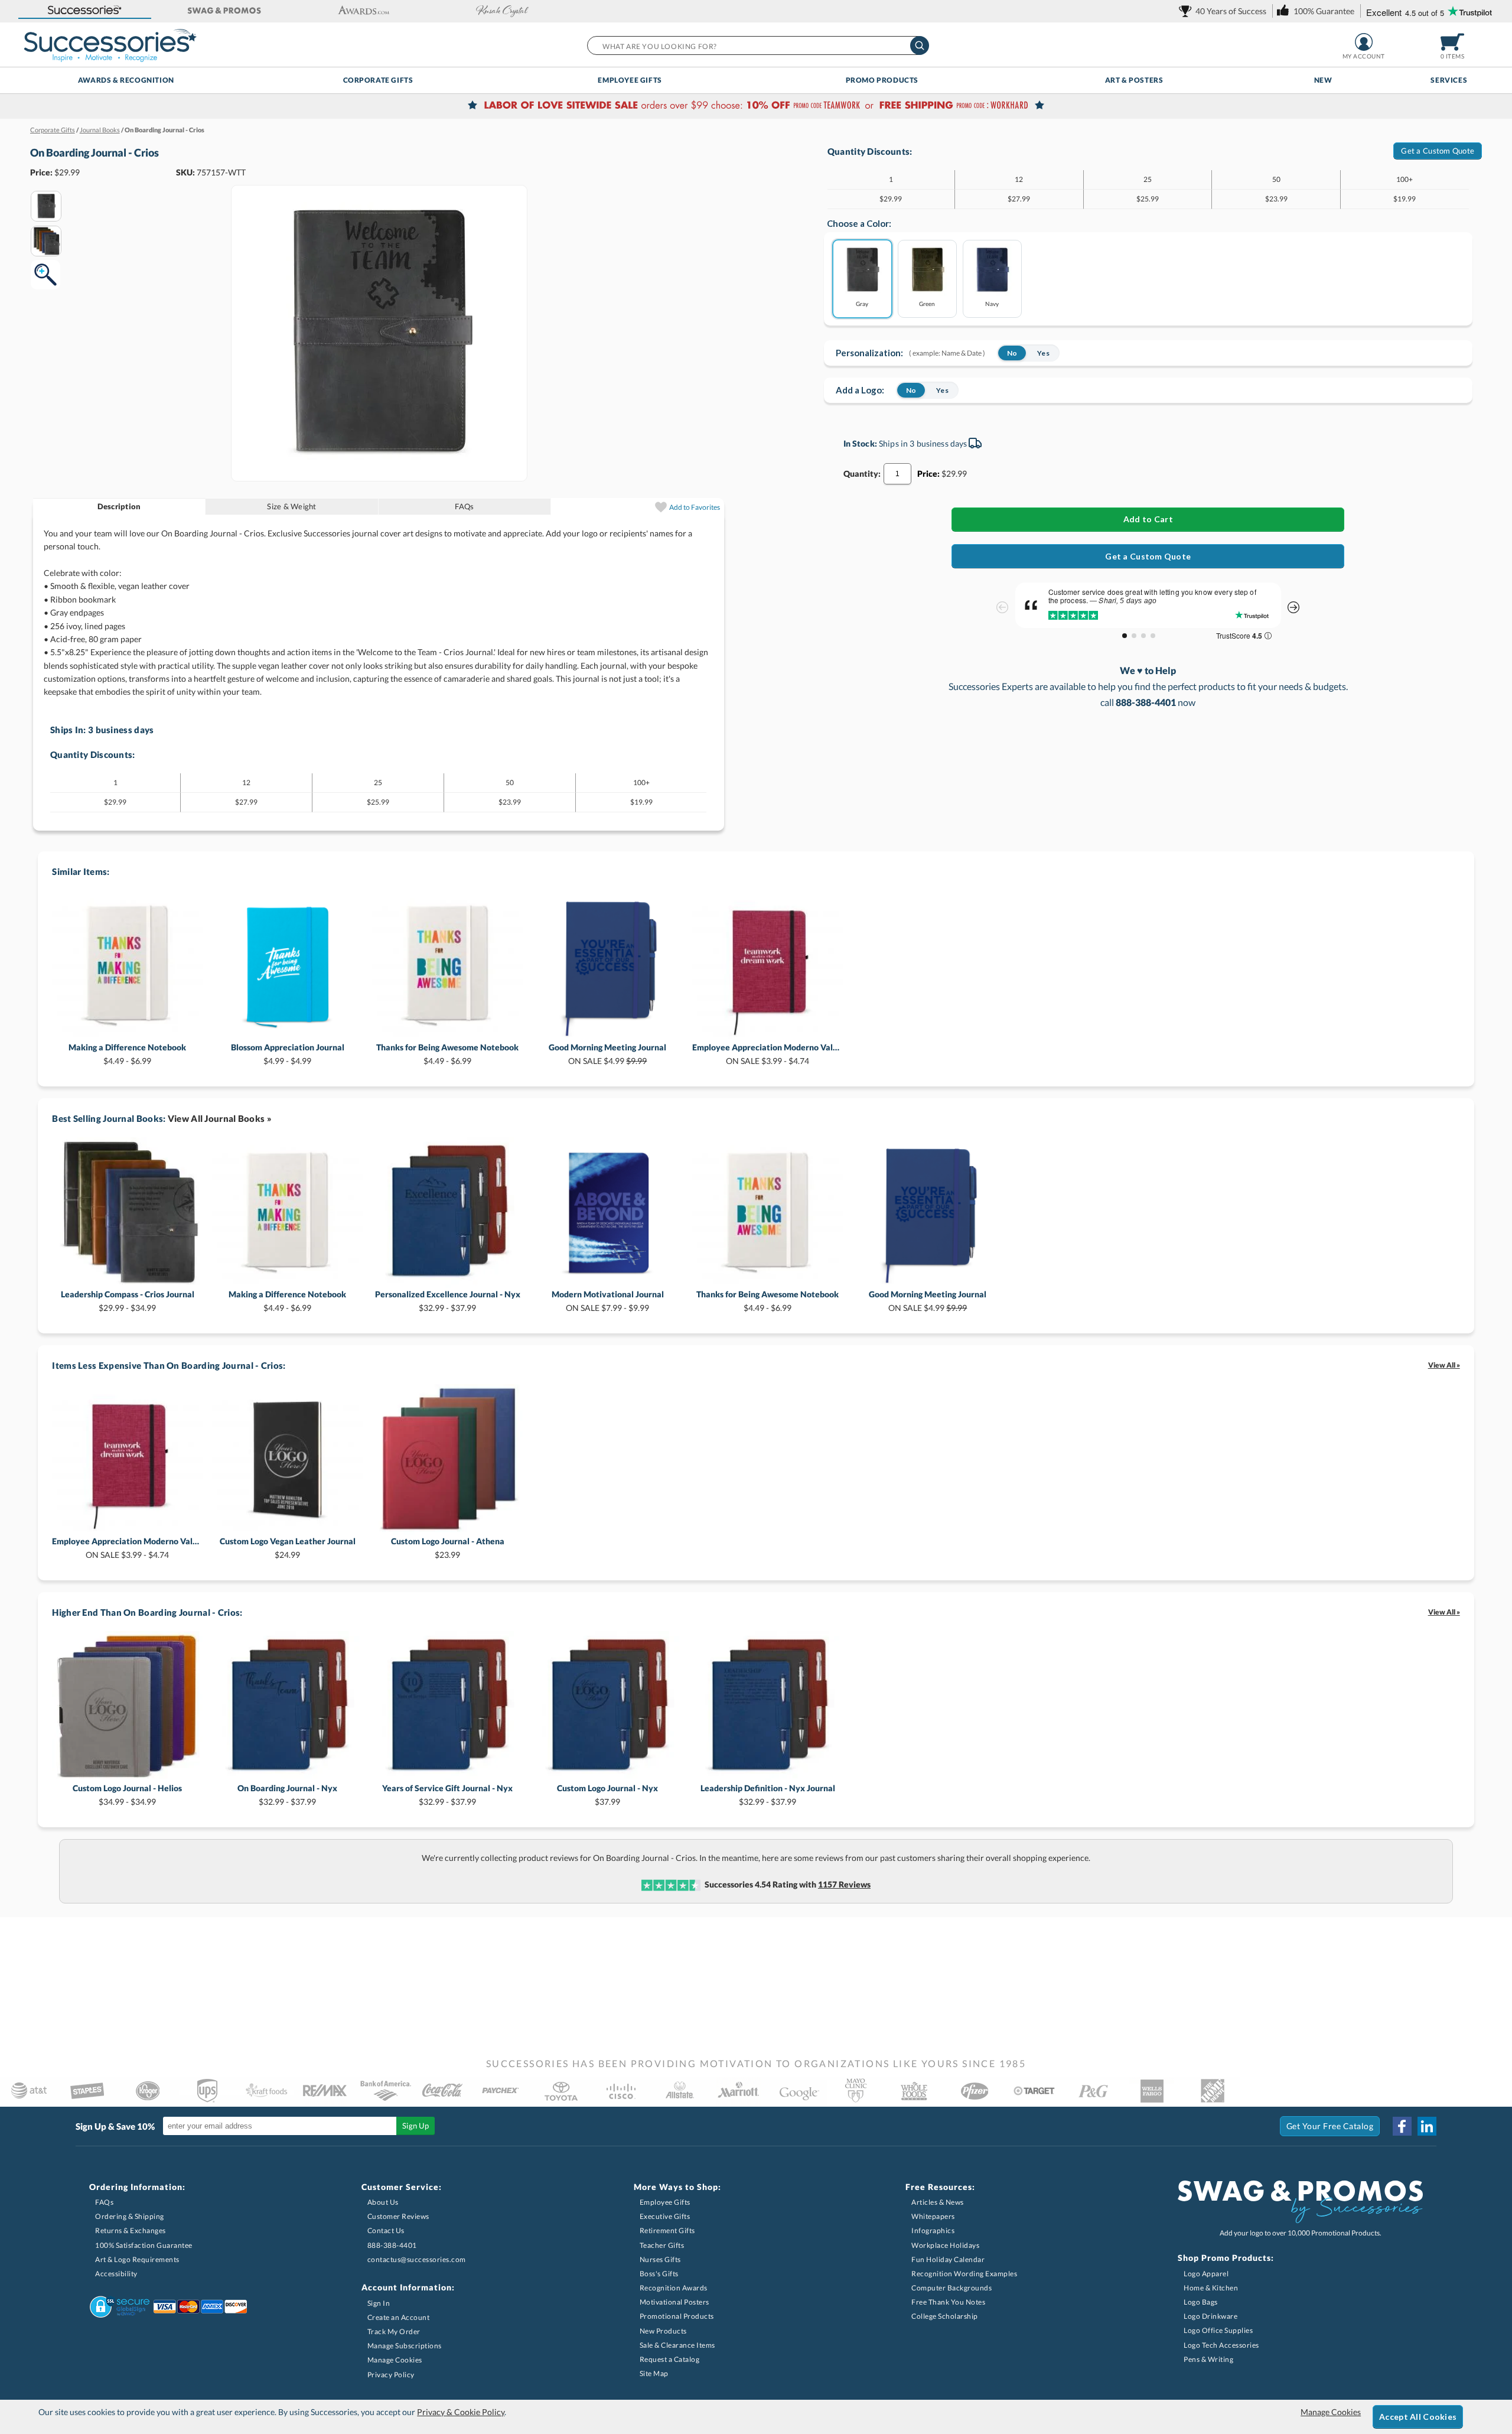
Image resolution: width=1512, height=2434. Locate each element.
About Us (383, 2202)
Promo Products (882, 80)
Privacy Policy (391, 2375)
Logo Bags (1201, 2302)
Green (927, 303)
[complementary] (756, 106)
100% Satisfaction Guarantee (144, 2245)
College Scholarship (945, 2316)
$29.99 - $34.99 (128, 1301)
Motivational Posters (674, 2302)
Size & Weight (291, 506)
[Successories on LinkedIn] (1427, 2126)
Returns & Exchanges (131, 2230)
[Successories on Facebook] (1402, 2126)
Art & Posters (1134, 80)
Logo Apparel (1206, 2274)
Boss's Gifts (659, 2274)
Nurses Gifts (660, 2259)
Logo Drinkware (1210, 2316)
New (1323, 80)
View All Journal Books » (220, 1118)
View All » (1444, 1365)
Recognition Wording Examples (964, 2274)
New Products (663, 2331)
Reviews (844, 1884)
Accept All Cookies (1418, 2417)
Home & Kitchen (1211, 2288)
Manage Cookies (395, 2360)
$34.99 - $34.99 (127, 1794)
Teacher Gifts (662, 2245)
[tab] (120, 507)
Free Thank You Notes (948, 2302)
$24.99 (288, 1548)
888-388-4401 (392, 2245)
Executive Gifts (665, 2216)
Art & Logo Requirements (137, 2259)
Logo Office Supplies (1218, 2330)
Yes (1043, 353)
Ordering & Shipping (130, 2216)
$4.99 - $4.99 (288, 1054)
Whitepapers (933, 2216)
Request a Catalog (670, 2359)
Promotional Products (677, 2316)
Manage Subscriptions (405, 2346)
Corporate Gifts (378, 80)
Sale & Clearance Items (677, 2345)
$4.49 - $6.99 (127, 1054)
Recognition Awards (674, 2288)
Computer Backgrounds (951, 2288)
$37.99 (607, 1794)
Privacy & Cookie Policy (461, 2412)
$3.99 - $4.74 (768, 1054)
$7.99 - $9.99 (608, 1301)
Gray (862, 303)
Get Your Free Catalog (1330, 2126)
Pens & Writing (1208, 2359)
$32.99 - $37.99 (448, 1301)
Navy (992, 303)
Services (1449, 80)
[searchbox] (757, 45)
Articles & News (938, 2202)
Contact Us (386, 2230)
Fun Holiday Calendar (948, 2259)
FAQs (464, 506)
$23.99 (448, 1548)
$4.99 (607, 1054)
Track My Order (394, 2332)
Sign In (379, 2303)
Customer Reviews (398, 2216)
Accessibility (116, 2274)
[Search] (920, 45)
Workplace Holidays (945, 2245)
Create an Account (399, 2317)
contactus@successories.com (417, 2259)
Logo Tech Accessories (1221, 2345)
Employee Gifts (630, 80)
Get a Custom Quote (1438, 151)
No (1012, 353)
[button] (85, 11)
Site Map (654, 2373)
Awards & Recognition (126, 80)
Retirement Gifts (667, 2230)
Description (119, 506)
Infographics (933, 2230)
